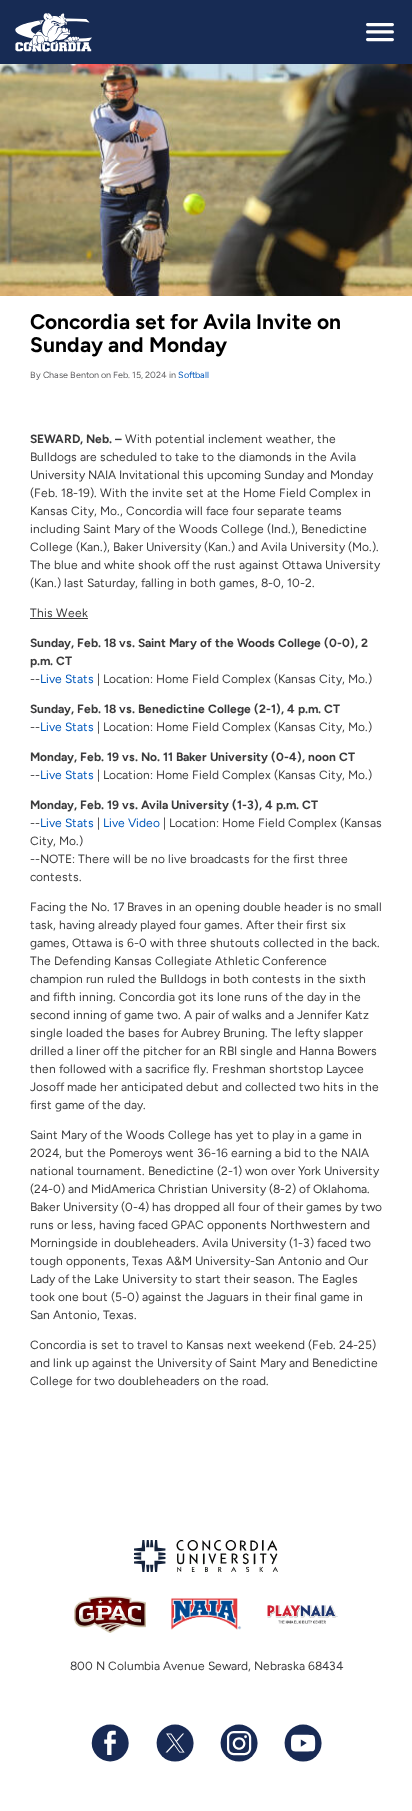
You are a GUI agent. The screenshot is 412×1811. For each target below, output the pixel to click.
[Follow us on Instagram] (238, 1743)
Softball (193, 374)
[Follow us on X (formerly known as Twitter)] (174, 1743)
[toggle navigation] (380, 32)
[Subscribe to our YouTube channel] (302, 1743)
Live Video (131, 823)
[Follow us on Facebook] (110, 1743)
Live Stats (67, 679)
